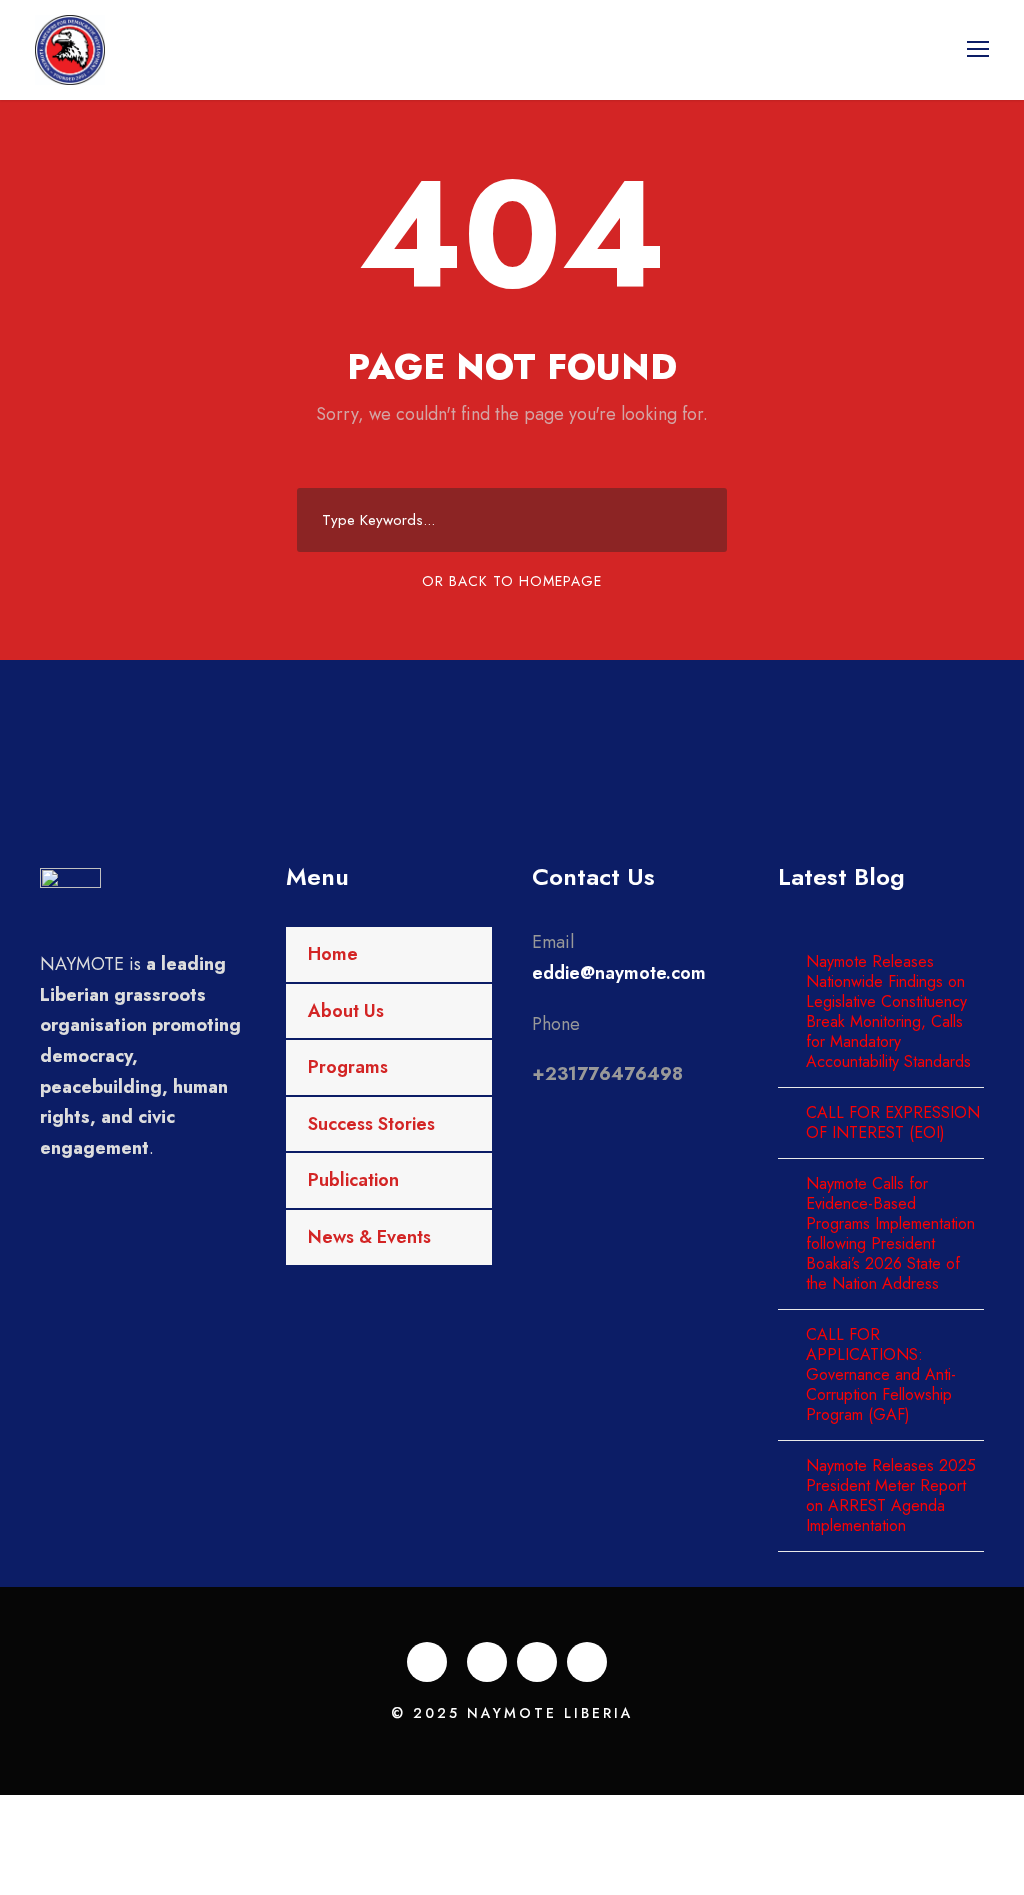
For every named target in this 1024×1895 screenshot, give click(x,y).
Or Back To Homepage (512, 581)
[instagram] (587, 1662)
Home (333, 954)
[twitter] (537, 1662)
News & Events (369, 1237)
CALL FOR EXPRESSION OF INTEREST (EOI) (893, 1122)
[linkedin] (487, 1662)
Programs (348, 1067)
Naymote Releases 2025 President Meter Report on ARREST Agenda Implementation (891, 1495)
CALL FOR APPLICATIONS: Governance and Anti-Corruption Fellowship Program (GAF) (881, 1374)
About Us (346, 1011)
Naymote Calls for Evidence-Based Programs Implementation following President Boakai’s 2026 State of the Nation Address (890, 1233)
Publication (353, 1180)
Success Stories (371, 1124)
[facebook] (427, 1662)
